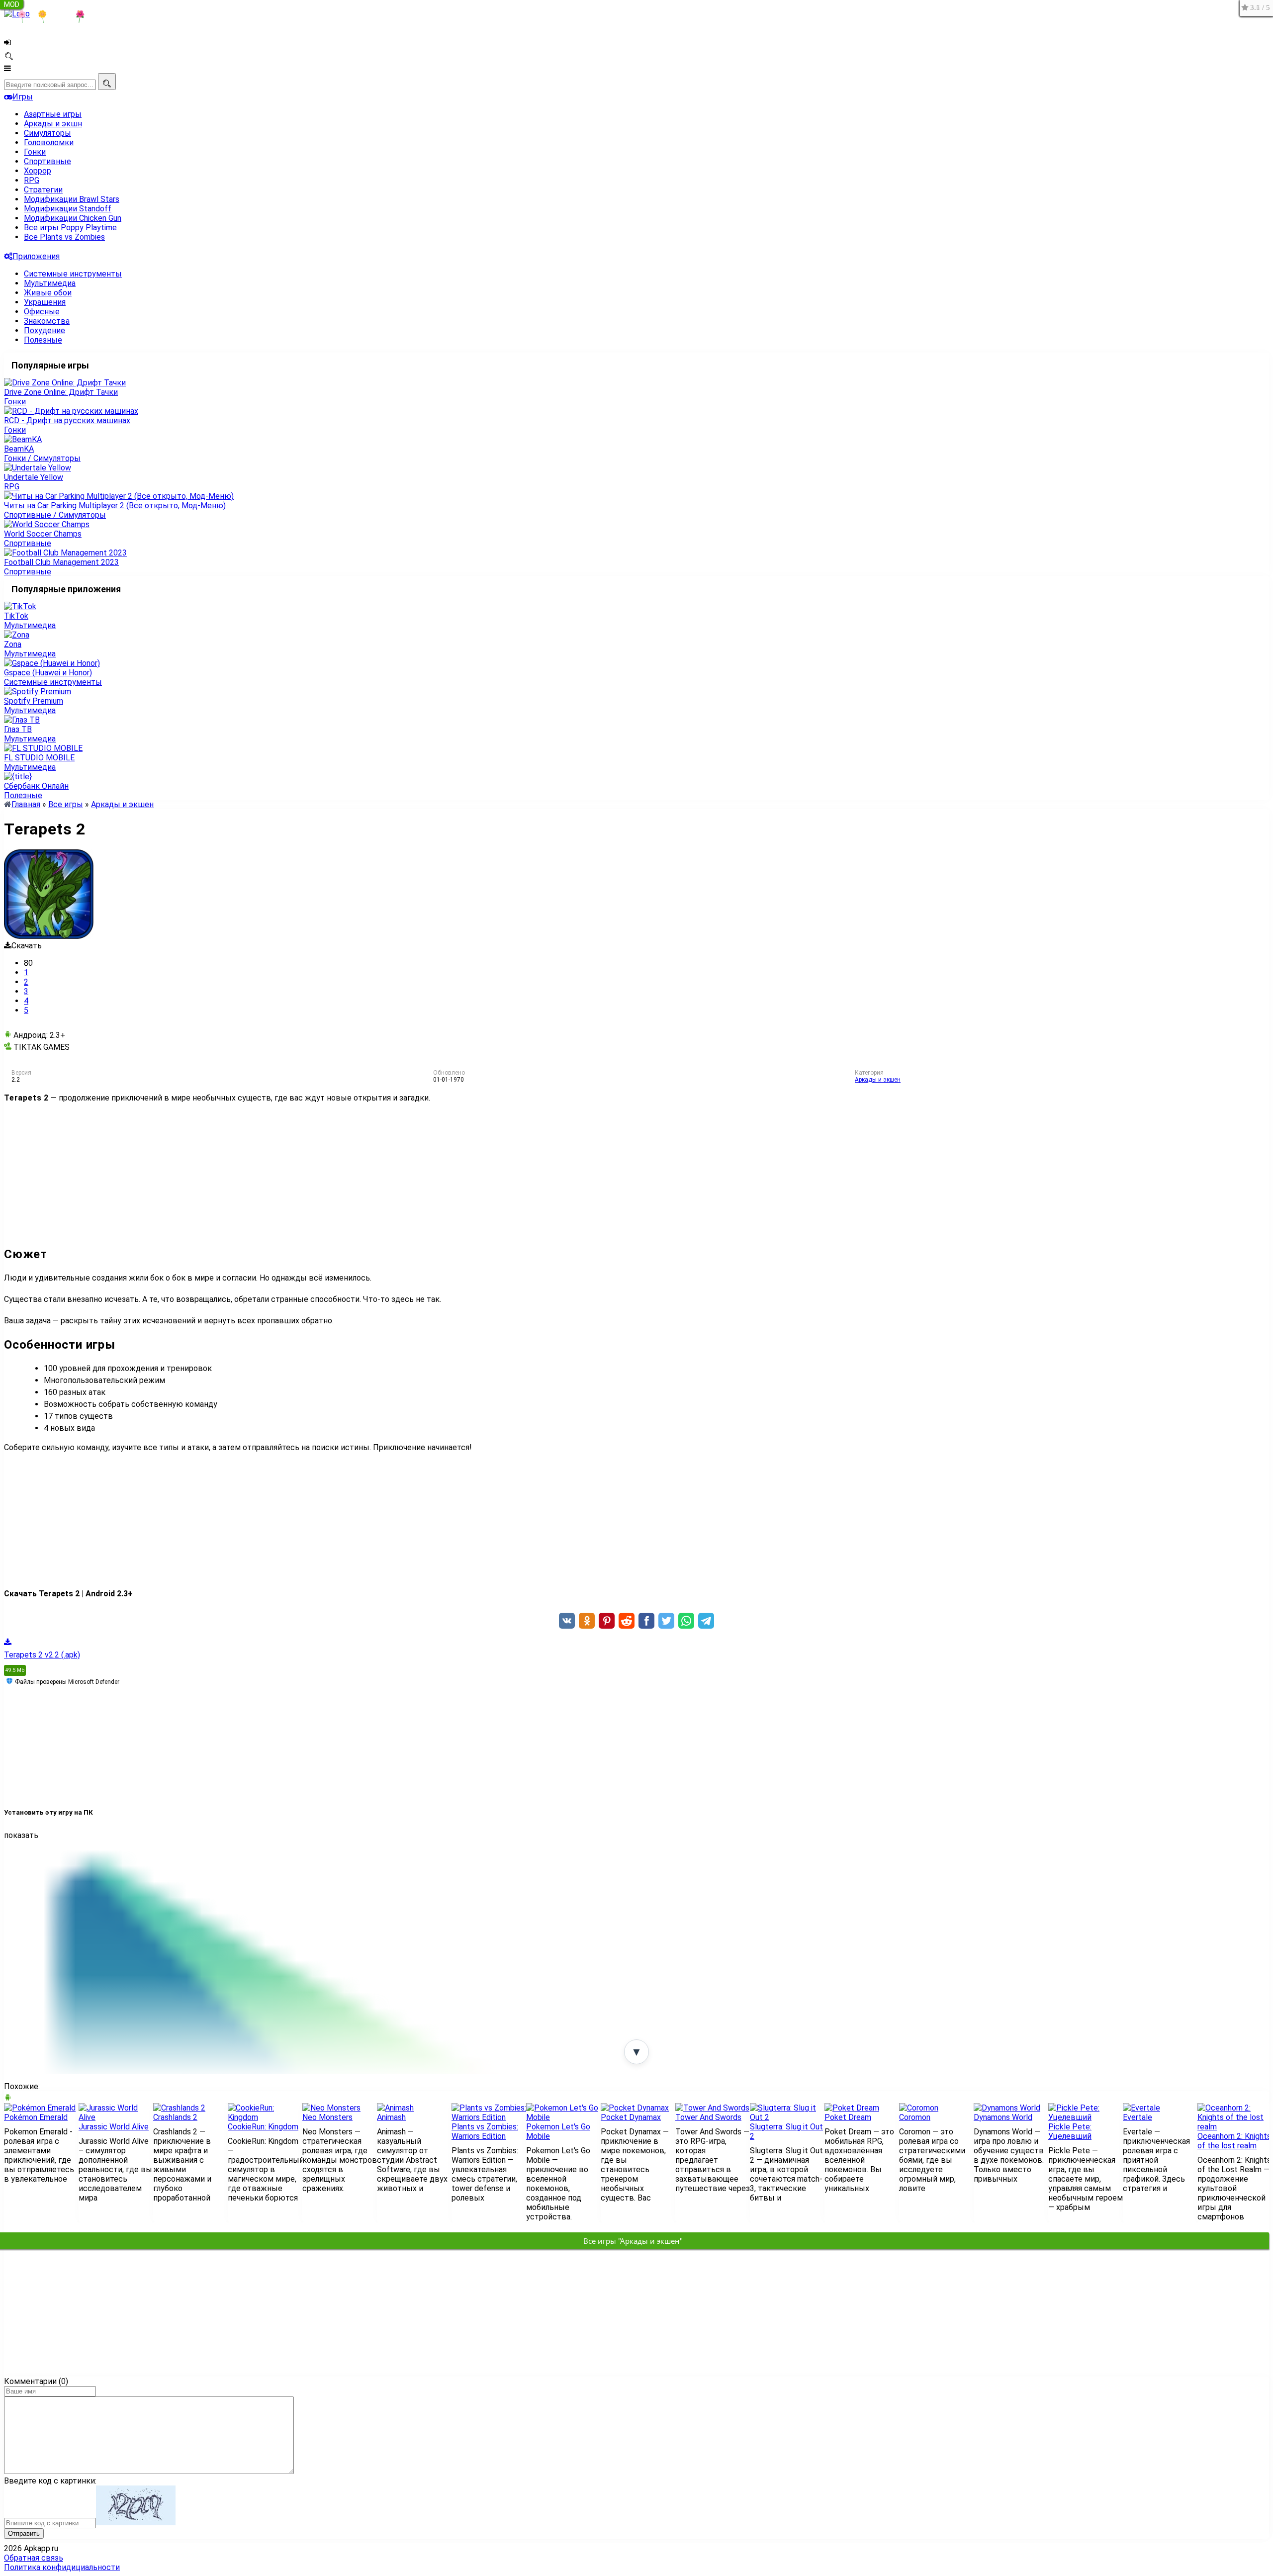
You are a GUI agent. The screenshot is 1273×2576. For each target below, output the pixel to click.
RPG (32, 180)
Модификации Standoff (68, 209)
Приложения (36, 256)
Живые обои (48, 293)
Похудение (45, 330)
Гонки (35, 152)
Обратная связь (34, 2558)
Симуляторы (47, 133)
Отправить (24, 2533)
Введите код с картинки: (50, 2481)
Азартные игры (53, 114)
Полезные (43, 340)
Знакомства (47, 321)
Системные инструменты (73, 274)
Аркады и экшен (878, 1080)
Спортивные (47, 161)
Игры (23, 97)
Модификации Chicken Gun (73, 218)
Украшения (45, 302)
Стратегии (43, 190)
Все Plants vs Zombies (64, 237)
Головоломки (49, 142)
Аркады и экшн (53, 124)
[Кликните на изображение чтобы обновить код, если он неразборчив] (136, 2523)
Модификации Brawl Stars (72, 199)
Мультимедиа (50, 283)
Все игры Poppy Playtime (70, 228)
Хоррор (38, 171)
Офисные (42, 312)
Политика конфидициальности (62, 2567)
